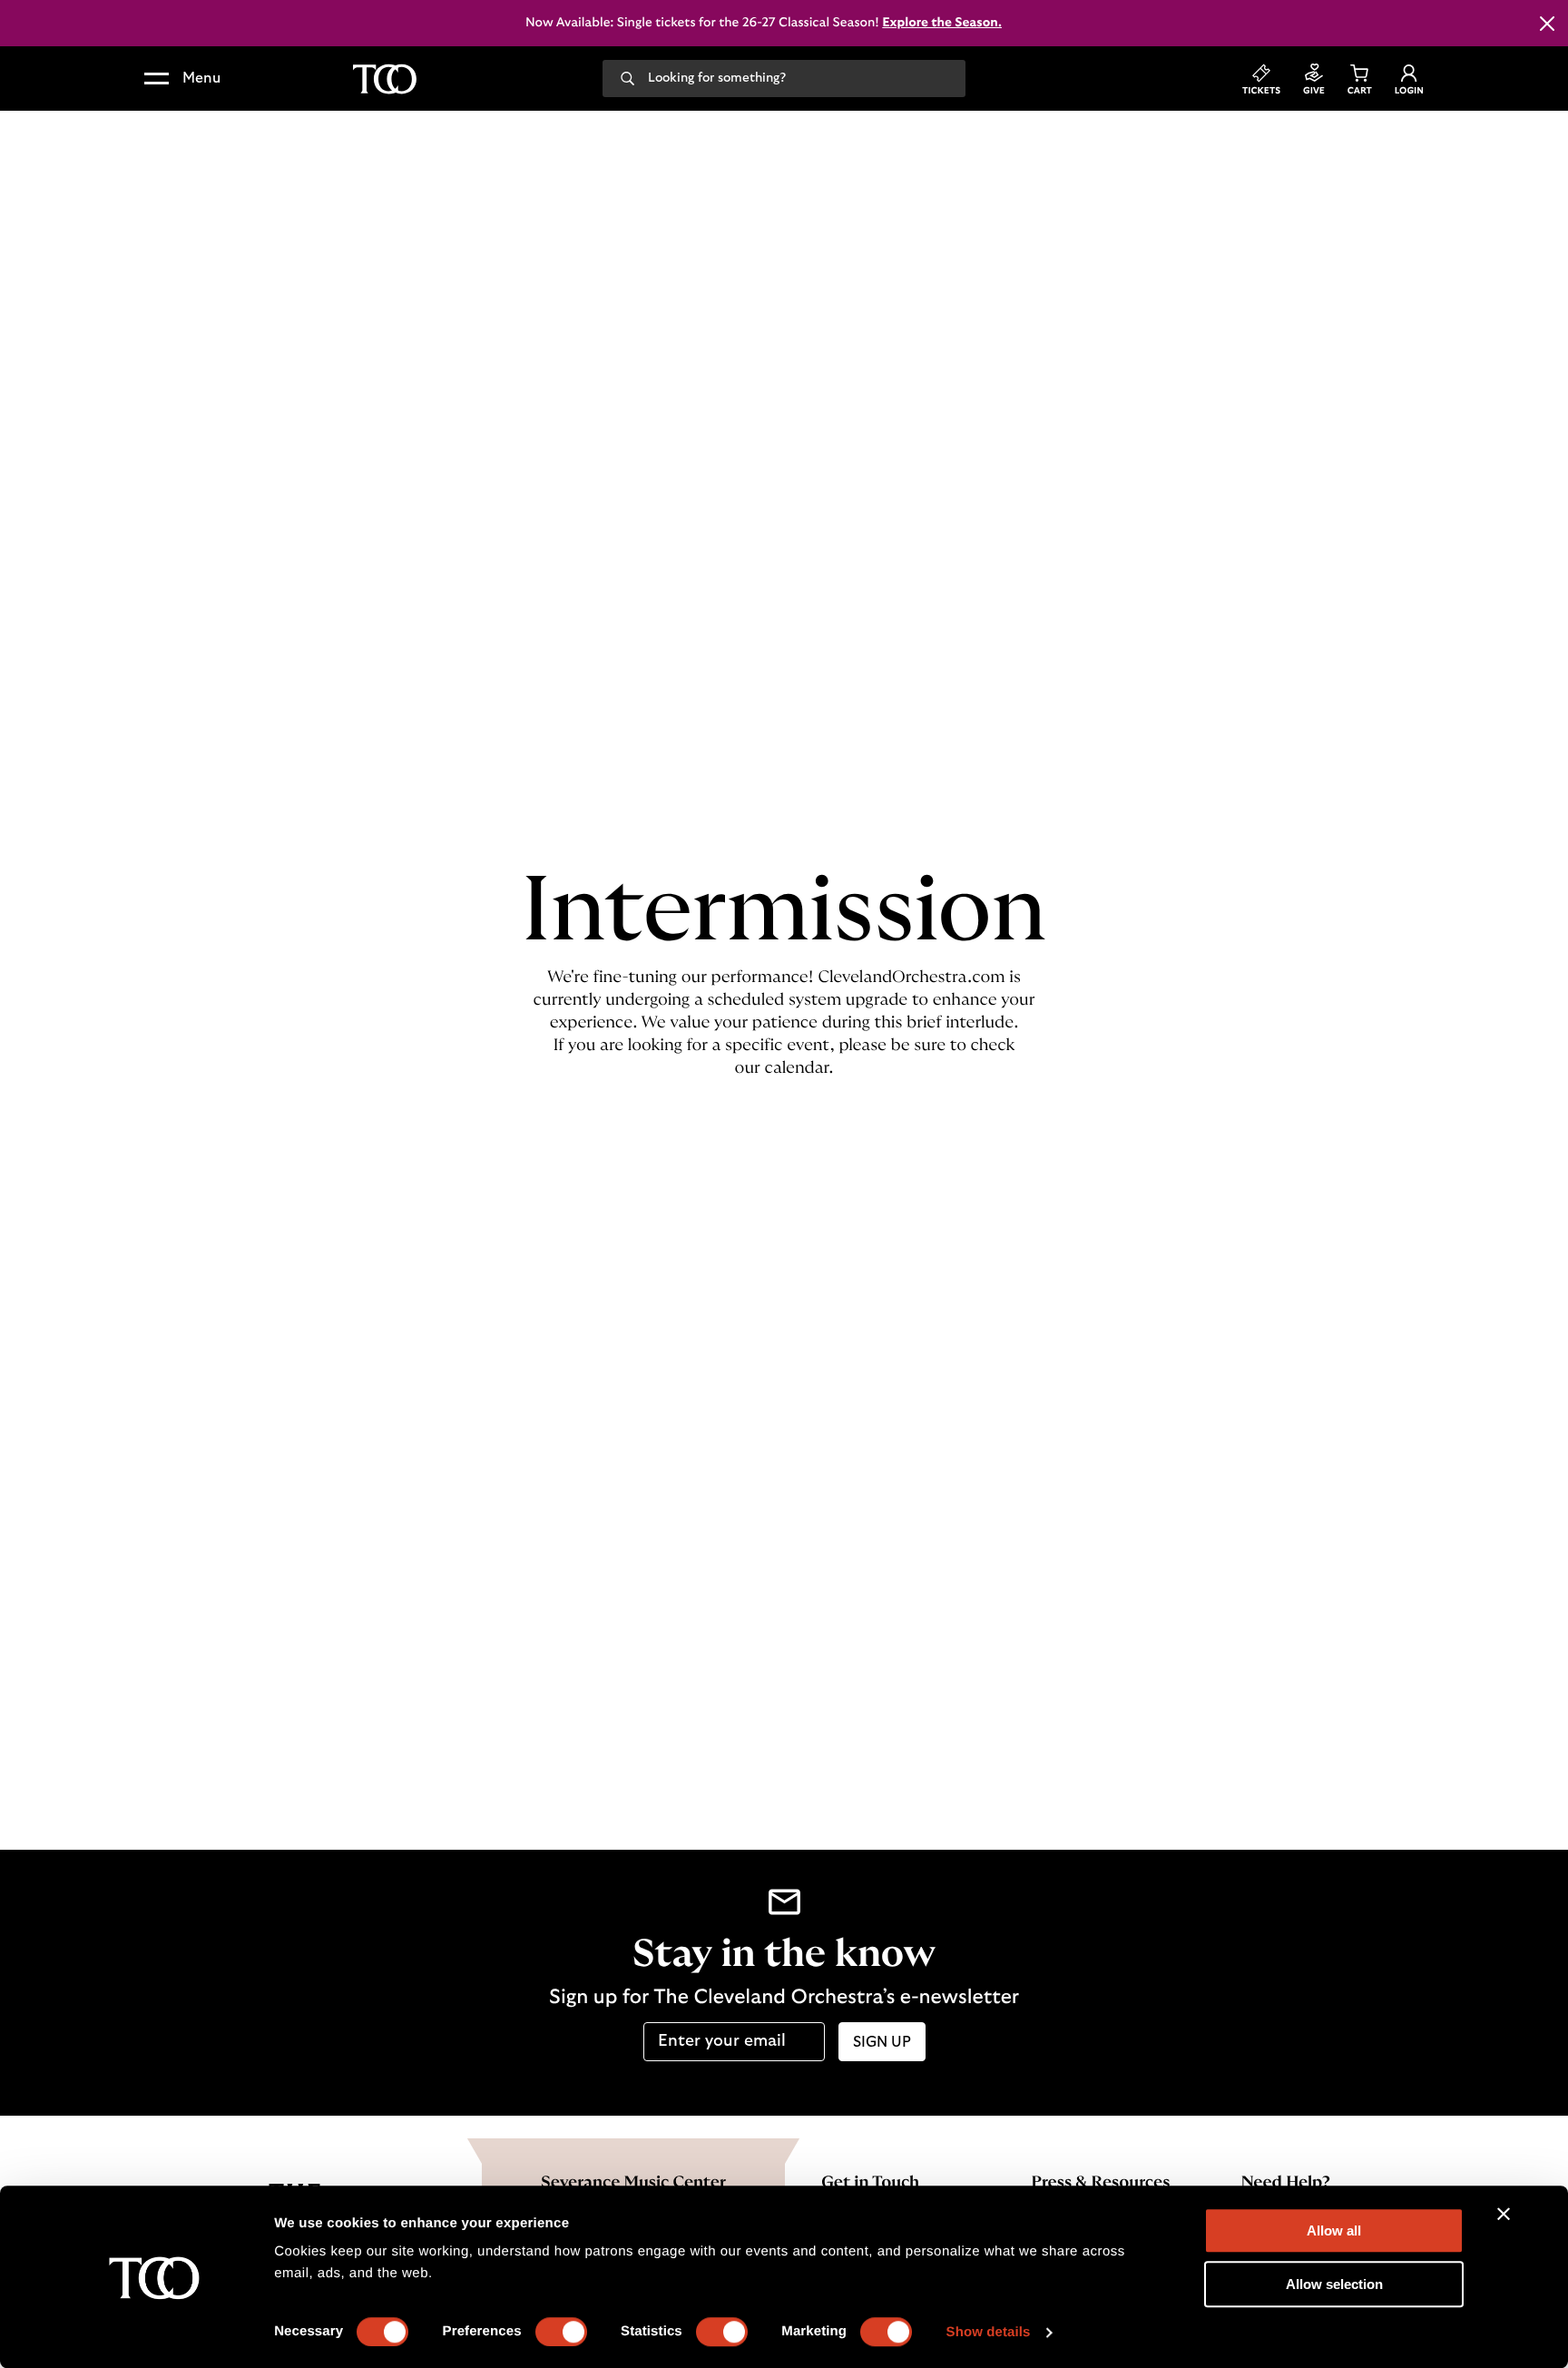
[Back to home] (385, 79)
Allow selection (1334, 2284)
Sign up (882, 2042)
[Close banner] (1504, 2214)
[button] (182, 79)
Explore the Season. (942, 23)
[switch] (561, 2332)
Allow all (1334, 2230)
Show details (989, 2332)
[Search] (627, 77)
